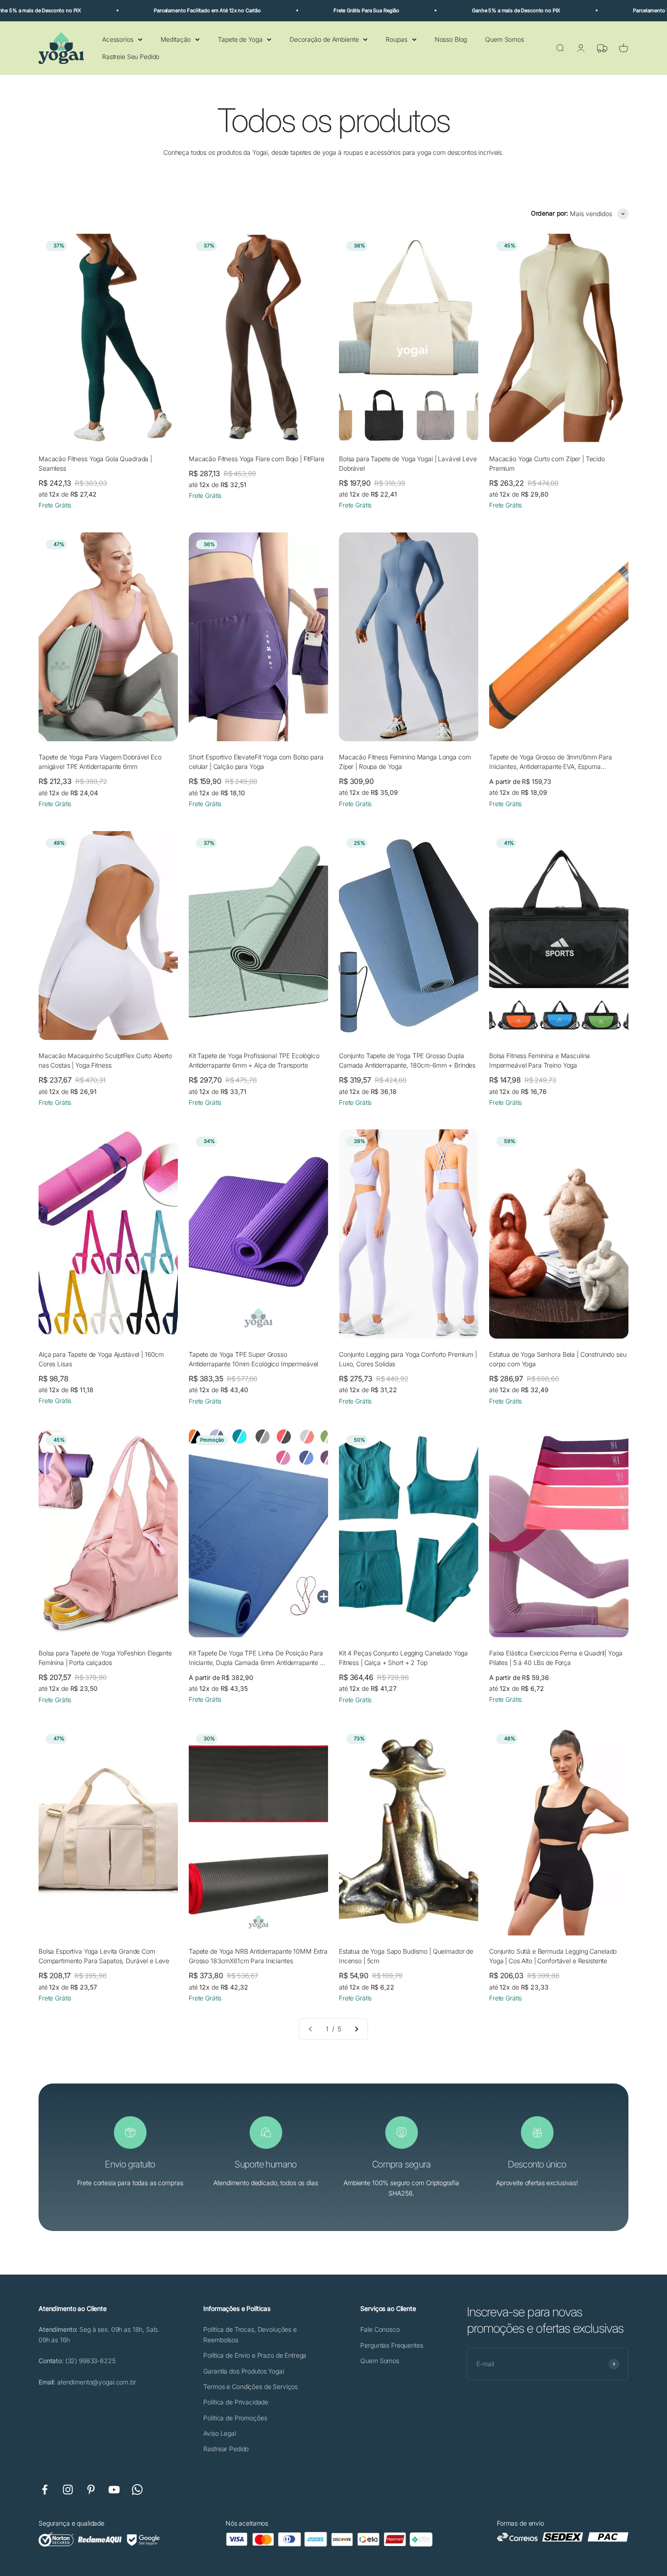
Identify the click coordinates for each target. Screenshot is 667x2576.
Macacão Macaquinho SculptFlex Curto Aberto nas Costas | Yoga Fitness (105, 1060)
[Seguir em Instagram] (68, 2490)
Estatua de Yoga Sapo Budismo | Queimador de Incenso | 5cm (406, 1956)
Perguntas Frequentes (392, 2345)
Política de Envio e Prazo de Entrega (255, 2355)
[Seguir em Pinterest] (91, 2490)
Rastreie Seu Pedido (131, 57)
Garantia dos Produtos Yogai (243, 2371)
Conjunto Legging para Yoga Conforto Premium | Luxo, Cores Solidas (408, 1359)
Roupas (396, 39)
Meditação (176, 39)
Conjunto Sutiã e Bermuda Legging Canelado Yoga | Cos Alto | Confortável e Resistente (553, 1956)
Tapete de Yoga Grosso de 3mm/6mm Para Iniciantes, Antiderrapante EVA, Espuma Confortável (551, 762)
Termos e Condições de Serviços (250, 2386)
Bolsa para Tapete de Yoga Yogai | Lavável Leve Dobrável (408, 463)
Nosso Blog (451, 39)
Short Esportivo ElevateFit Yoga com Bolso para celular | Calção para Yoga (256, 762)
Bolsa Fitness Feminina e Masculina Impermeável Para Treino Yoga (539, 1060)
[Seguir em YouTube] (114, 2490)
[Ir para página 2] (356, 2029)
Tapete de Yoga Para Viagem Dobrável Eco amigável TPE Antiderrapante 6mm (100, 762)
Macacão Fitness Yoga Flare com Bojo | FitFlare (257, 459)
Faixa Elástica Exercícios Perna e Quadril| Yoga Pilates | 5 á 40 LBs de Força (556, 1658)
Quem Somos (505, 39)
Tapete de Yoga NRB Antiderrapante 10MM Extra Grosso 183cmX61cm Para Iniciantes (258, 1956)
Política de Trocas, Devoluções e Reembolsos (250, 2334)
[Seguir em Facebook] (45, 2490)
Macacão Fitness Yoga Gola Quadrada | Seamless (95, 463)
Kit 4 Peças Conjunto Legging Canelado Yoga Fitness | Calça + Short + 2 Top (403, 1658)
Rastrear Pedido (226, 2449)
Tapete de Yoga (240, 39)
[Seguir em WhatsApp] (137, 2490)
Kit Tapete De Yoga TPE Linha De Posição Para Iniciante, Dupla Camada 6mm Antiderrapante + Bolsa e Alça (256, 1658)
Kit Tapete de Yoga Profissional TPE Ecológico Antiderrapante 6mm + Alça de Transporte (254, 1060)
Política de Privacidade (236, 2402)
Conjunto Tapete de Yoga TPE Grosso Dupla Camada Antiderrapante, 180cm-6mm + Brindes (407, 1060)
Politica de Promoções (235, 2418)
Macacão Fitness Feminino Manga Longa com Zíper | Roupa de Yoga (405, 762)
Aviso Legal (219, 2433)
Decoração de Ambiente (324, 39)
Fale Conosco (380, 2329)
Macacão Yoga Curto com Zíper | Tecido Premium (547, 463)
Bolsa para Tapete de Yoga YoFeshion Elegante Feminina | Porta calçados (105, 1658)
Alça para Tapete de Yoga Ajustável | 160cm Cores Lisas (101, 1359)
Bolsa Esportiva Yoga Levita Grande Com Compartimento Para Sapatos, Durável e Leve (104, 1956)
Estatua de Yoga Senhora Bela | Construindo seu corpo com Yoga (558, 1359)
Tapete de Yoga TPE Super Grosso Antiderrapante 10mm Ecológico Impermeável (253, 1359)
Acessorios (118, 39)
